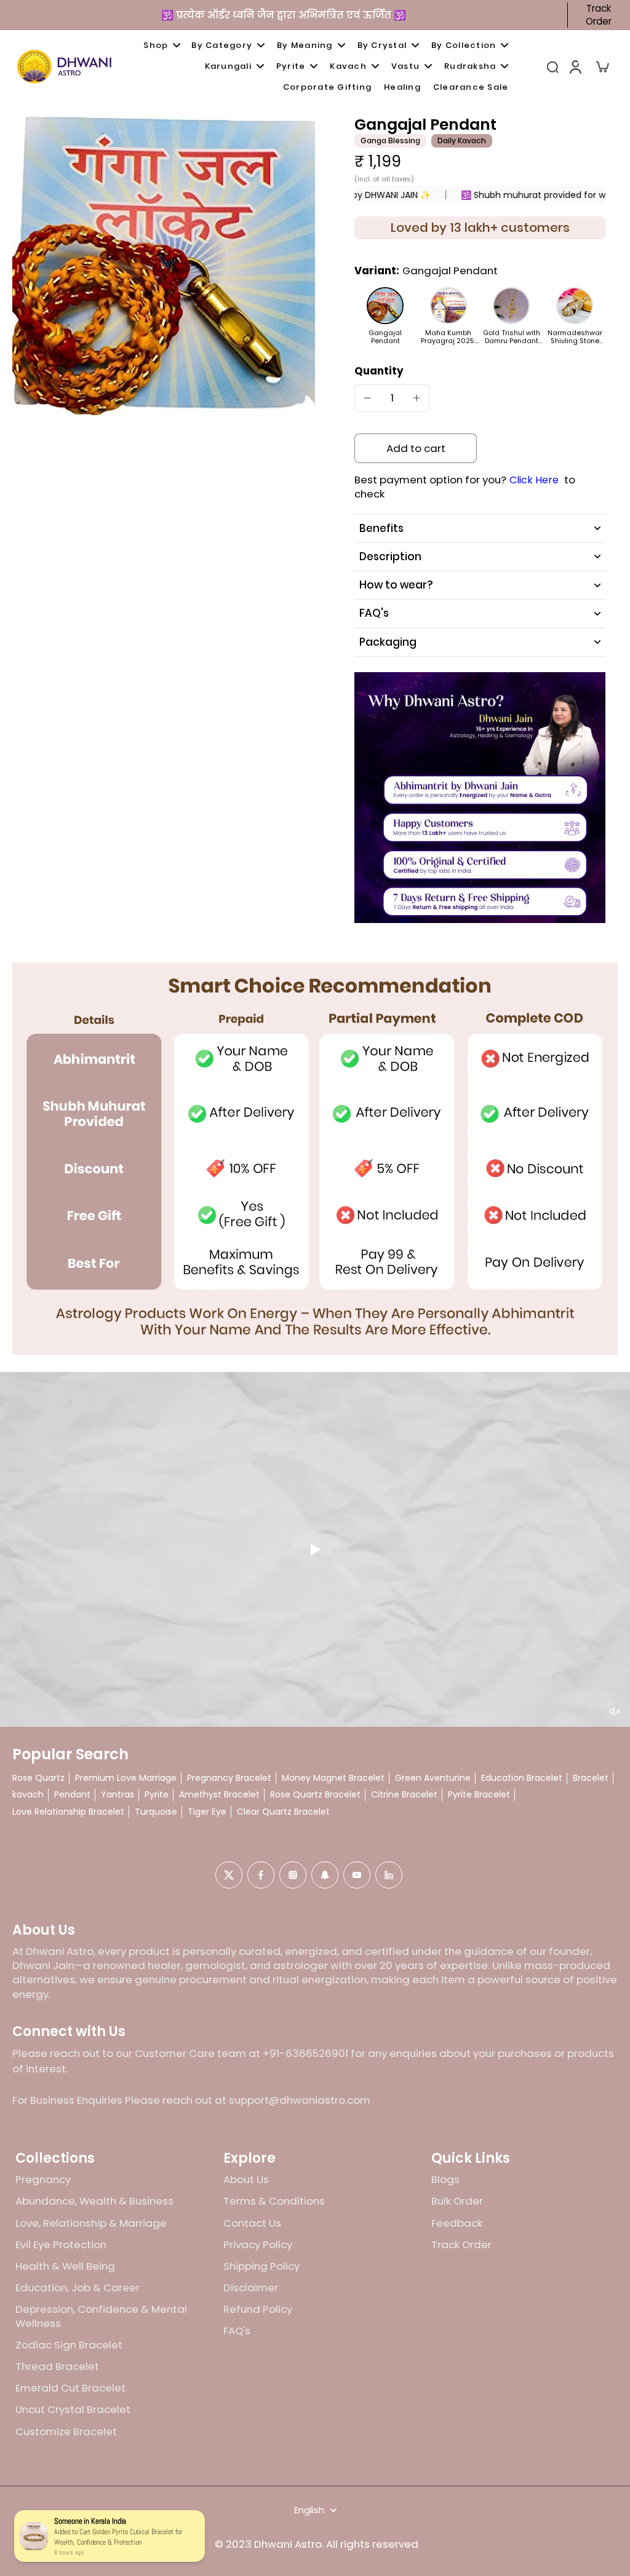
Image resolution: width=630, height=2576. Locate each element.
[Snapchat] (325, 1875)
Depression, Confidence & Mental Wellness (101, 2316)
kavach (28, 1795)
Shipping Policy (261, 2266)
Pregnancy (43, 2180)
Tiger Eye (207, 1812)
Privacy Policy (258, 2245)
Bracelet (591, 1778)
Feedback (457, 2223)
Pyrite (157, 1795)
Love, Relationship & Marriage (91, 2223)
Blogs (445, 2180)
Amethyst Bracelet (219, 1795)
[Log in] (575, 66)
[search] (552, 66)
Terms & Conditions (274, 2201)
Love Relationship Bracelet (68, 1812)
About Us (246, 2180)
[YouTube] (357, 1875)
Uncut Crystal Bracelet (73, 2410)
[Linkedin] (389, 1875)
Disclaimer (251, 2288)
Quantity (379, 371)
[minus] (367, 398)
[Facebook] (261, 1875)
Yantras (118, 1795)
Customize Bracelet (66, 2432)
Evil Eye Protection (61, 2245)
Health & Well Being (65, 2266)
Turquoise (156, 1812)
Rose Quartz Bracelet (315, 1795)
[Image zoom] (164, 266)
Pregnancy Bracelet (229, 1778)
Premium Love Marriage (126, 1778)
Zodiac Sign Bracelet (69, 2345)
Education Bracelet (522, 1778)
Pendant (72, 1795)
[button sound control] (615, 1711)
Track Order (599, 15)
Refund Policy (258, 2309)
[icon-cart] (602, 66)
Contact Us (252, 2223)
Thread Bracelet (57, 2367)
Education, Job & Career (78, 2288)
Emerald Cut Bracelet (70, 2388)
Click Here (534, 480)
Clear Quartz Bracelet (283, 1812)
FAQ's (237, 2331)
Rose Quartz (38, 1778)
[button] (416, 449)
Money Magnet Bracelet (333, 1778)
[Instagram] (293, 1875)
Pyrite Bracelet (479, 1795)
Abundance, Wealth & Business (94, 2201)
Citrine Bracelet (404, 1795)
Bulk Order (457, 2201)
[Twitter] (229, 1875)
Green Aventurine (433, 1778)
